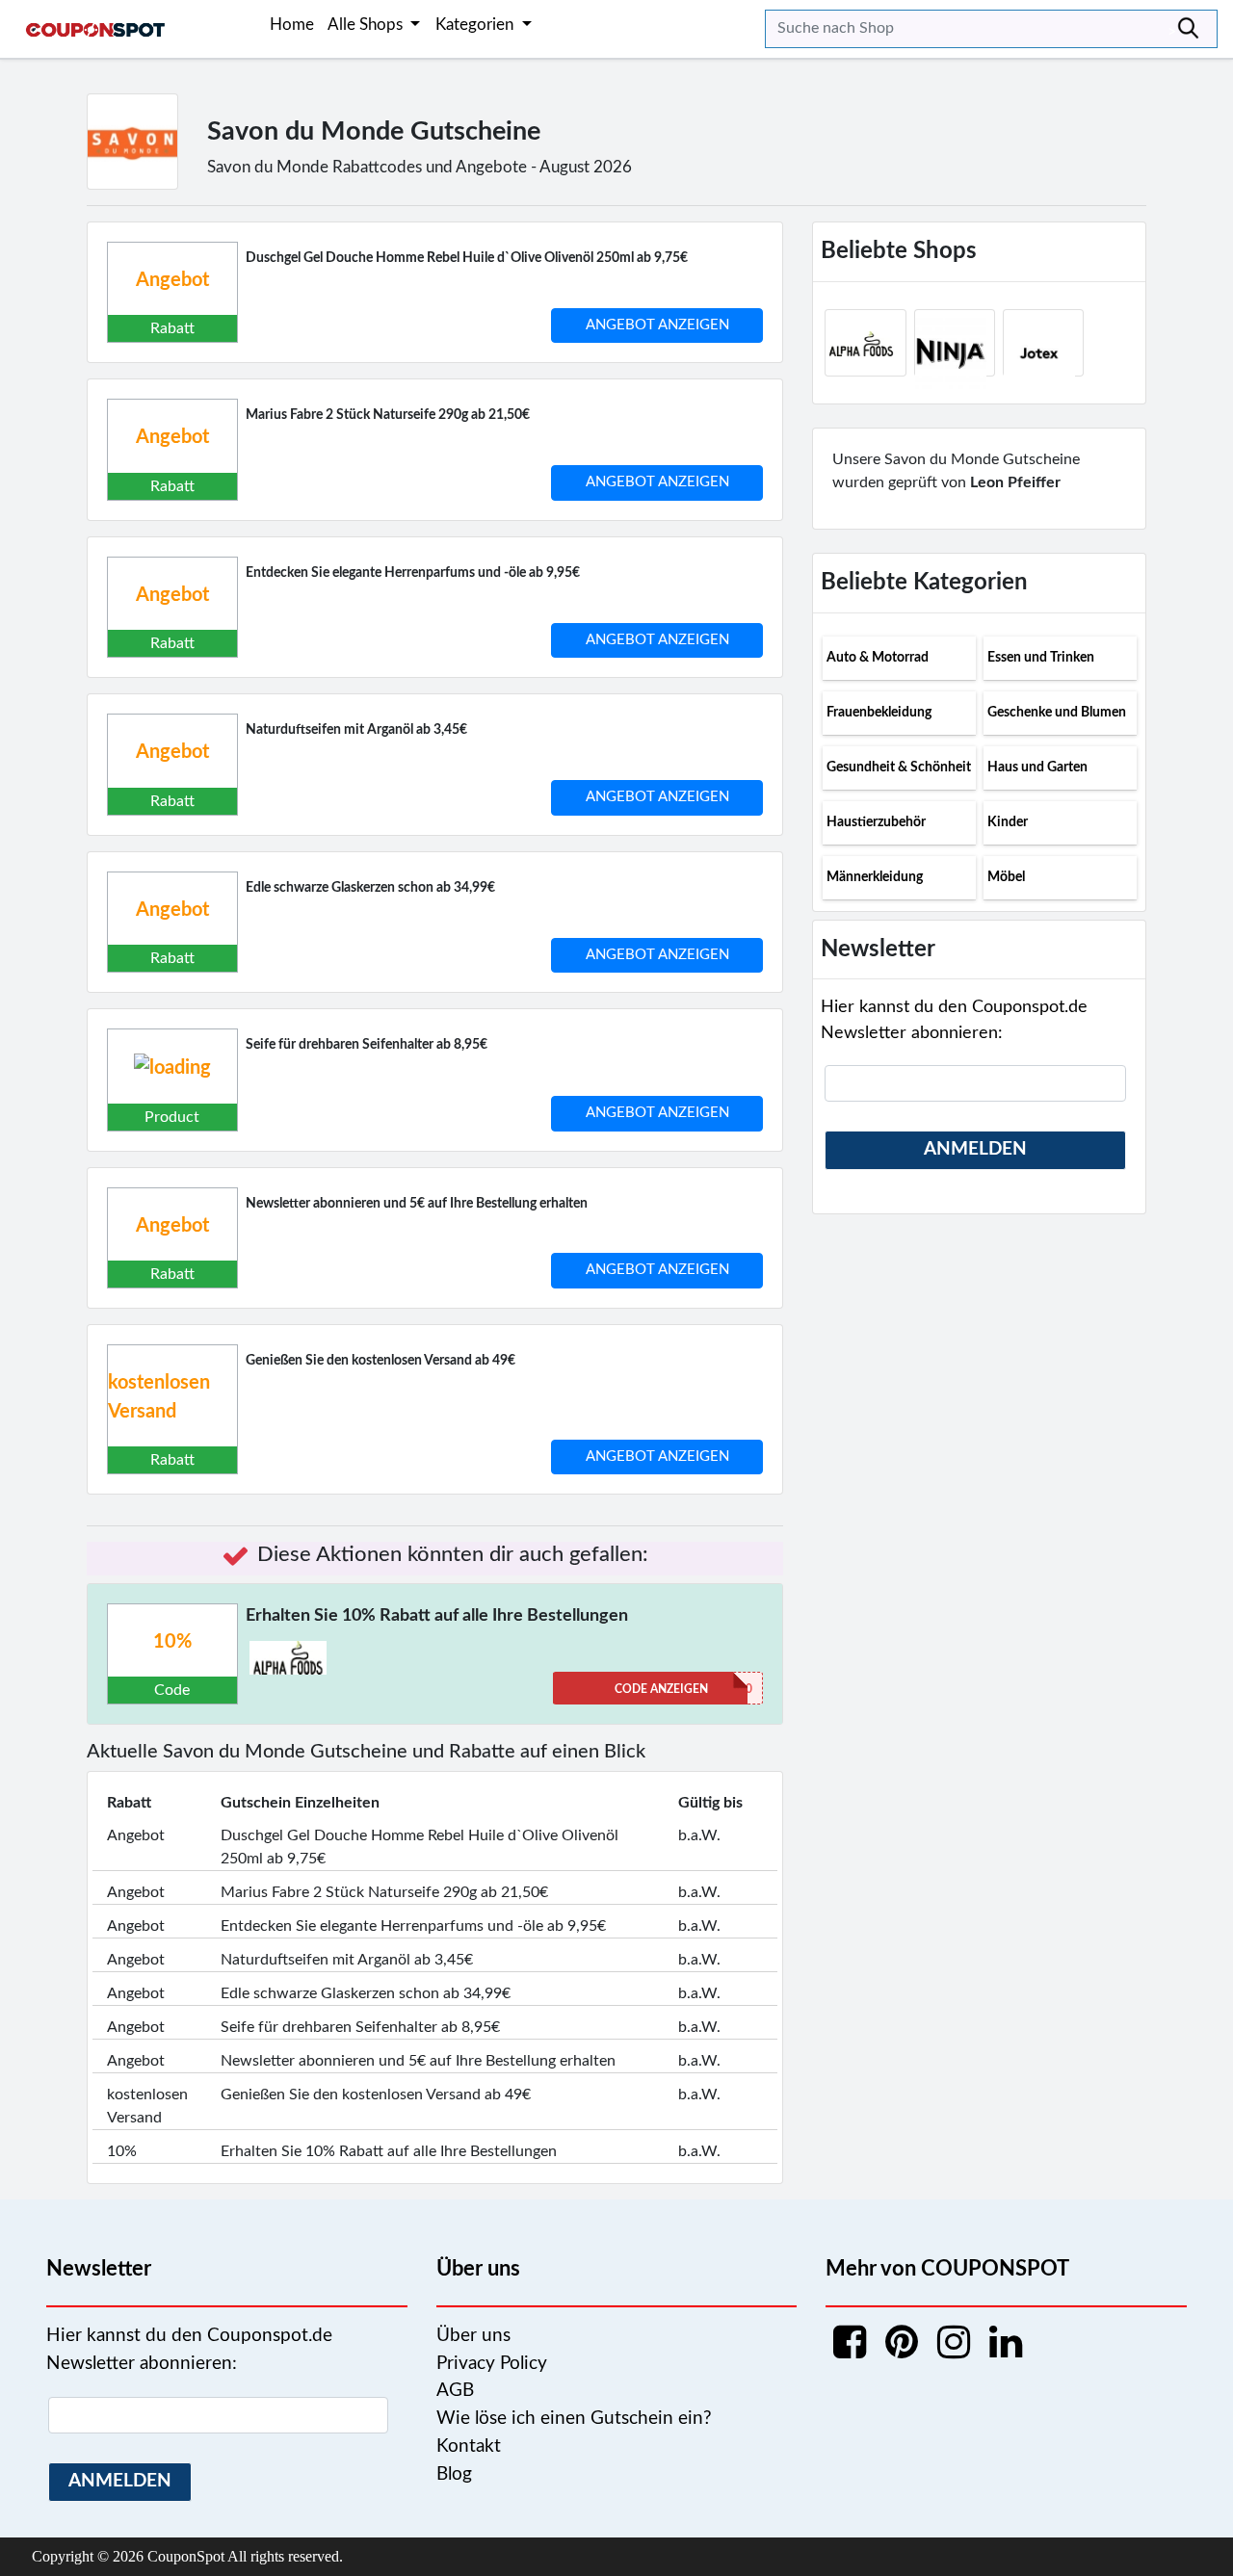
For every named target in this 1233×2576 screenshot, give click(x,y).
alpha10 (683, 1689)
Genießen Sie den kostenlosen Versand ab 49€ (380, 1361)
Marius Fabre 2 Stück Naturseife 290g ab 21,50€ (388, 415)
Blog (454, 2474)
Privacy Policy (492, 2364)
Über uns (473, 2336)
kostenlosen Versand (159, 1397)
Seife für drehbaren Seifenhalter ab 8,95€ (367, 1045)
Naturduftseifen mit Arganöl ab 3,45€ (356, 730)
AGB (455, 2391)
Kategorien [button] (476, 25)
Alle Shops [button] (367, 25)
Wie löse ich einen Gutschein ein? (574, 2419)
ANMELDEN (975, 1149)
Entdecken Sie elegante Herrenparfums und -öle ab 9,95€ (413, 573)
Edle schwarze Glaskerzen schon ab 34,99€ (370, 888)
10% (172, 1642)
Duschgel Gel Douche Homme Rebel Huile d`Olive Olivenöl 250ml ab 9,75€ (467, 258)
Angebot (172, 280)
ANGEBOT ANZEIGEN (657, 325)
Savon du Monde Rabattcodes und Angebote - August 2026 (420, 167)
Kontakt (469, 2446)
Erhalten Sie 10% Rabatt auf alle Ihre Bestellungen (437, 1616)
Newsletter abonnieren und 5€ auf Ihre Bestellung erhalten (417, 1204)
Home (292, 25)
